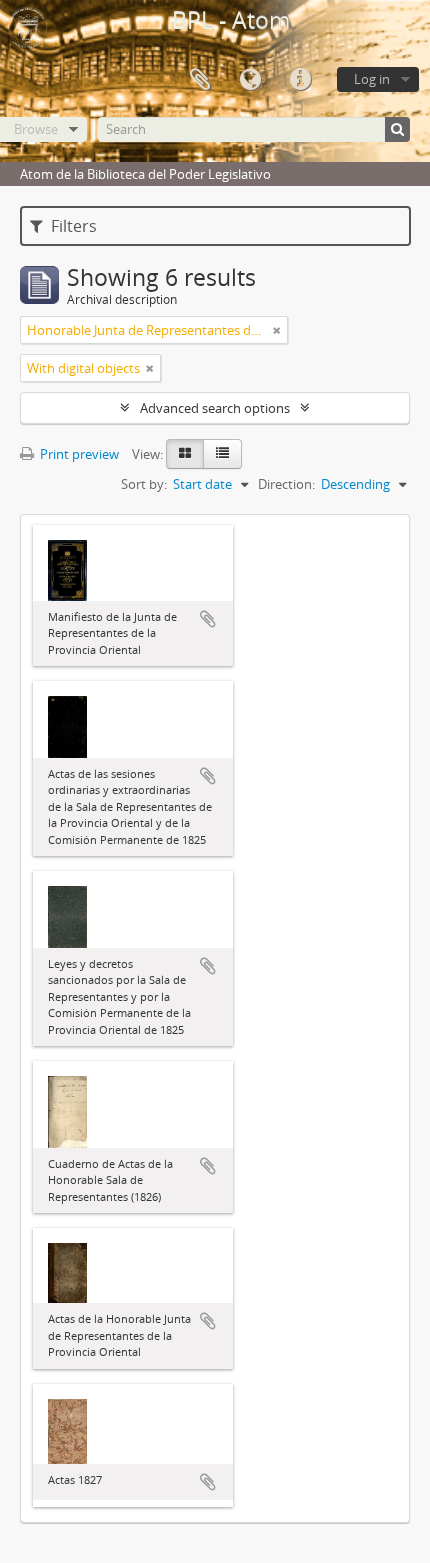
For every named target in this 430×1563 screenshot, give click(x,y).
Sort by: (144, 484)
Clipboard (200, 80)
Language (250, 80)
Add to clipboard (208, 619)
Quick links (300, 80)
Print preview (78, 454)
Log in (372, 79)
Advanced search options (215, 408)
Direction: (286, 484)
